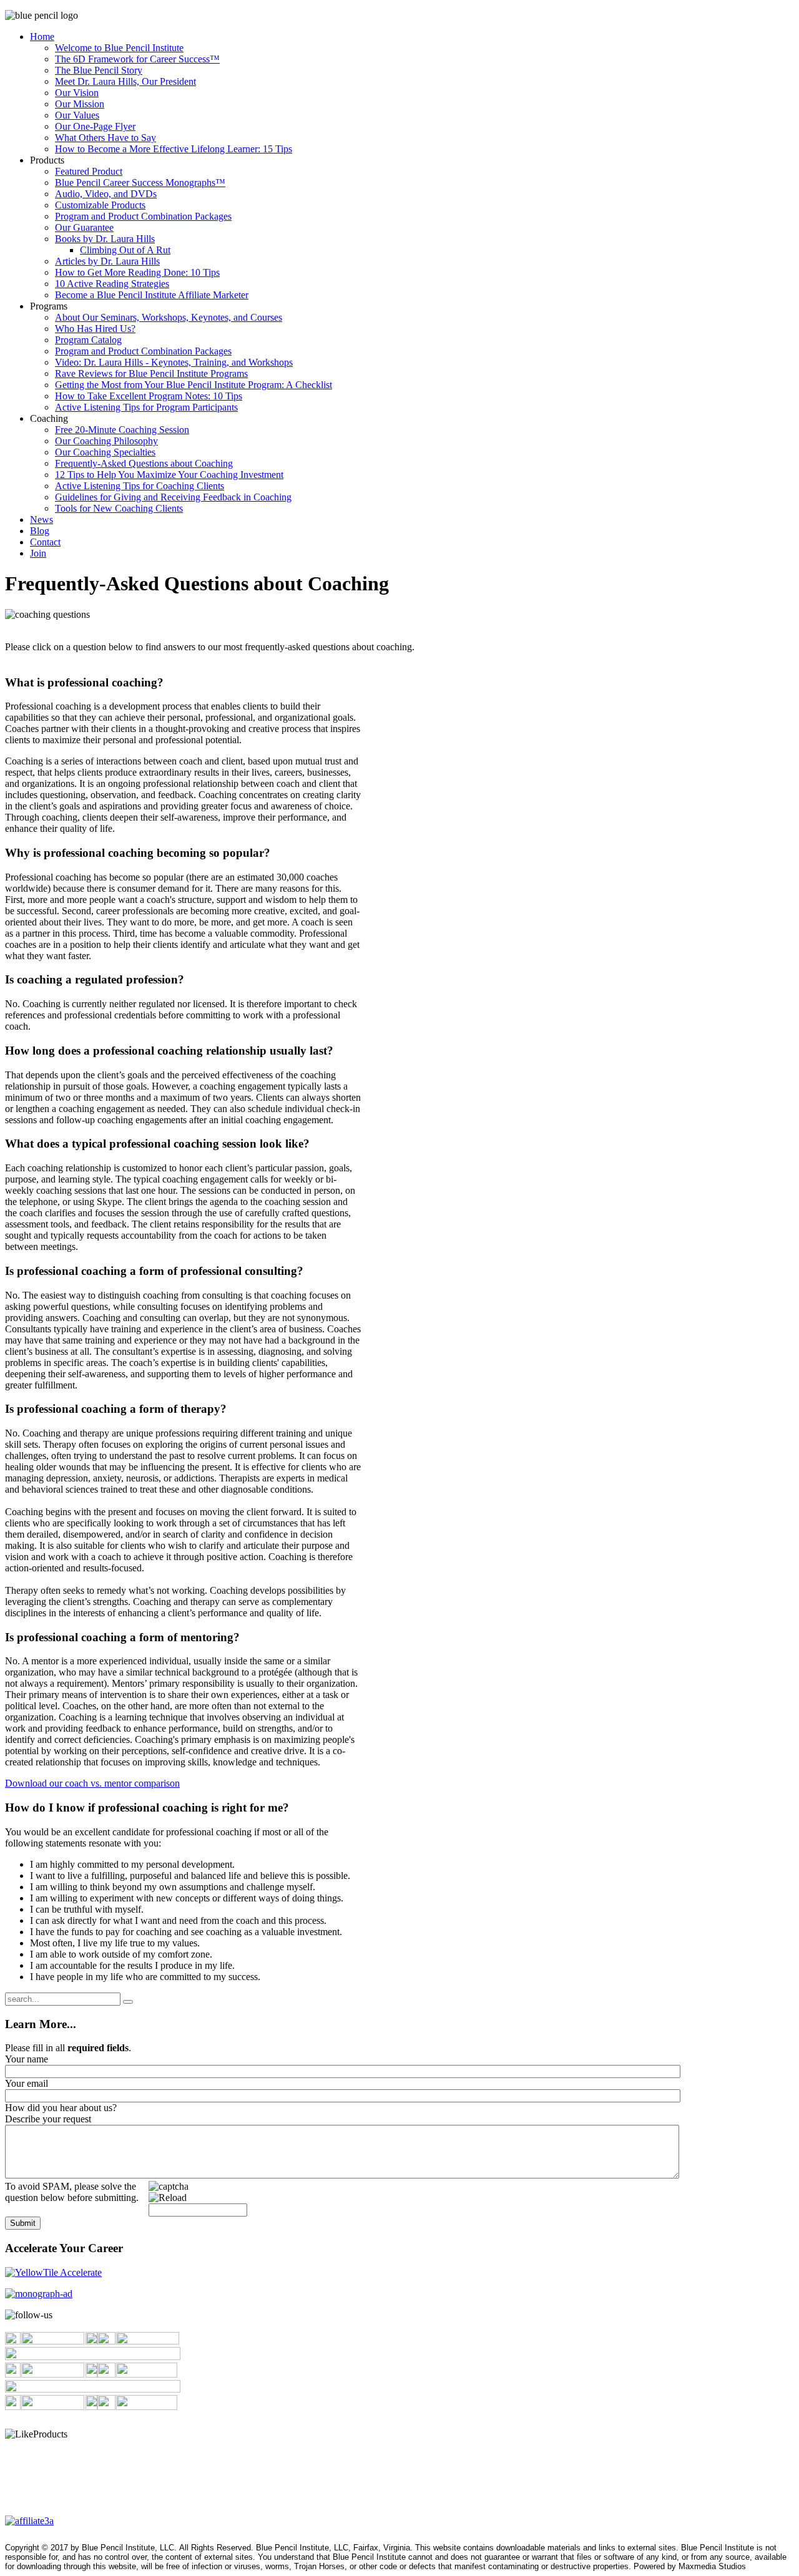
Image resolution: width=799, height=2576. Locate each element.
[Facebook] (13, 2341)
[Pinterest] (13, 2407)
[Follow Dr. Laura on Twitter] (106, 2341)
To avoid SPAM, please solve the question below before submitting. (72, 2192)
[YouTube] (106, 2374)
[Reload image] (168, 2198)
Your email (27, 2083)
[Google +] (106, 2407)
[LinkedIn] (13, 2374)
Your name (27, 2059)
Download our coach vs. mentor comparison (92, 1783)
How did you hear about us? (61, 2108)
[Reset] (128, 2002)
